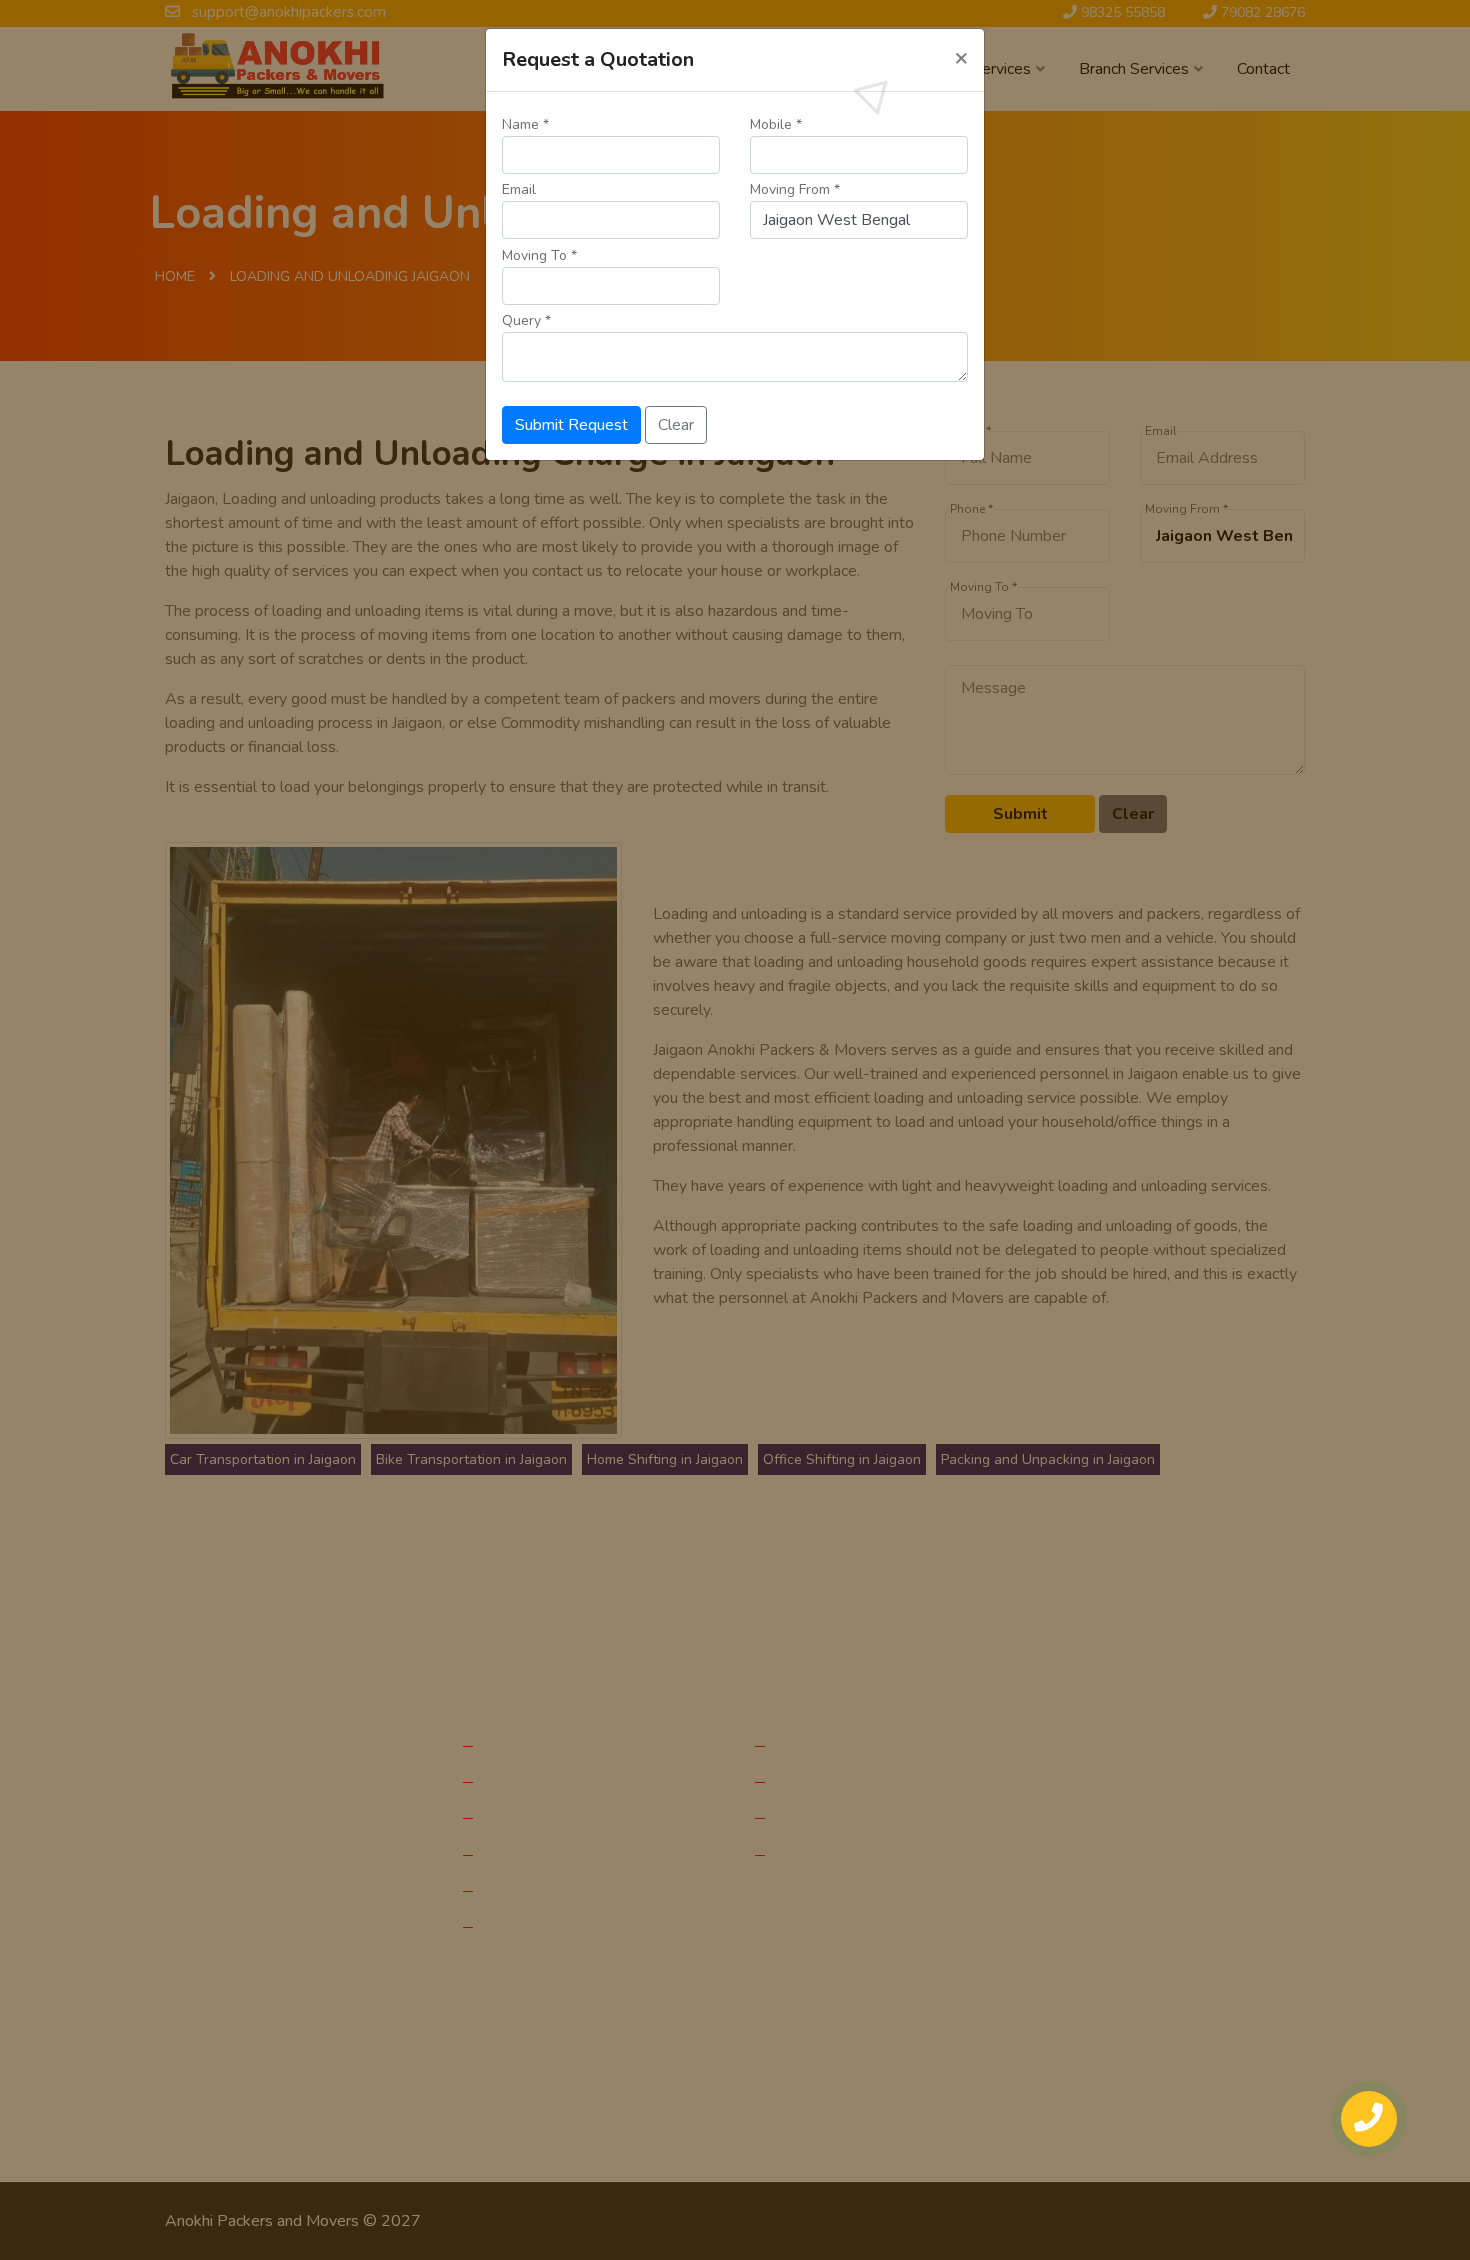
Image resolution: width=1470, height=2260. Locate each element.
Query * (526, 320)
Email (519, 189)
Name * (525, 124)
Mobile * (776, 124)
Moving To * (539, 255)
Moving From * (795, 189)
